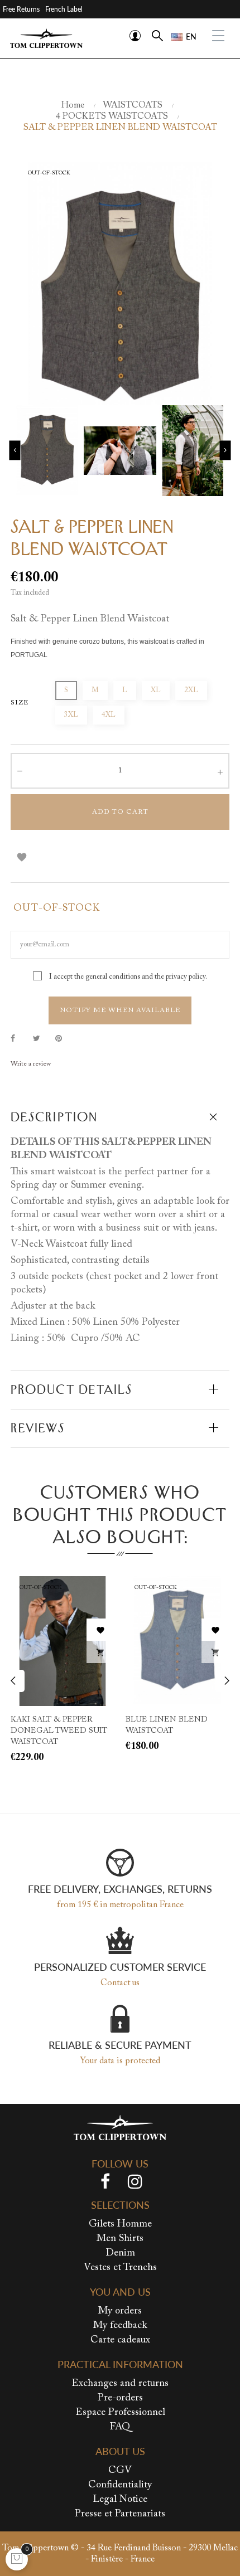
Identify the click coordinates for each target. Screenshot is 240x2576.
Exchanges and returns (120, 2384)
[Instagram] (135, 2184)
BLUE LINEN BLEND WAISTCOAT (167, 1726)
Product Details (72, 1389)
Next (225, 451)
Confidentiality (120, 2485)
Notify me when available (120, 1010)
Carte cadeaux (120, 2340)
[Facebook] (105, 2184)
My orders (120, 2311)
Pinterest (64, 1039)
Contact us (120, 1983)
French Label (64, 9)
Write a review (31, 1064)
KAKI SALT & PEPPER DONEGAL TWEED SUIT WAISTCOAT (59, 1731)
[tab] (120, 1117)
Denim (120, 2253)
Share (19, 1039)
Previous (15, 451)
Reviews (38, 1428)
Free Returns (21, 9)
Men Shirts (120, 2239)
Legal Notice (120, 2500)
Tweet (41, 1039)
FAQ (120, 2427)
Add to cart (120, 812)
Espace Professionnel (120, 2413)
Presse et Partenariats (120, 2514)
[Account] (135, 36)
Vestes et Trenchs (120, 2268)
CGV (120, 2471)
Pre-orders (120, 2398)
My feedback (120, 2326)
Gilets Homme (120, 2224)
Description (54, 1117)
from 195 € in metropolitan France (120, 1905)
